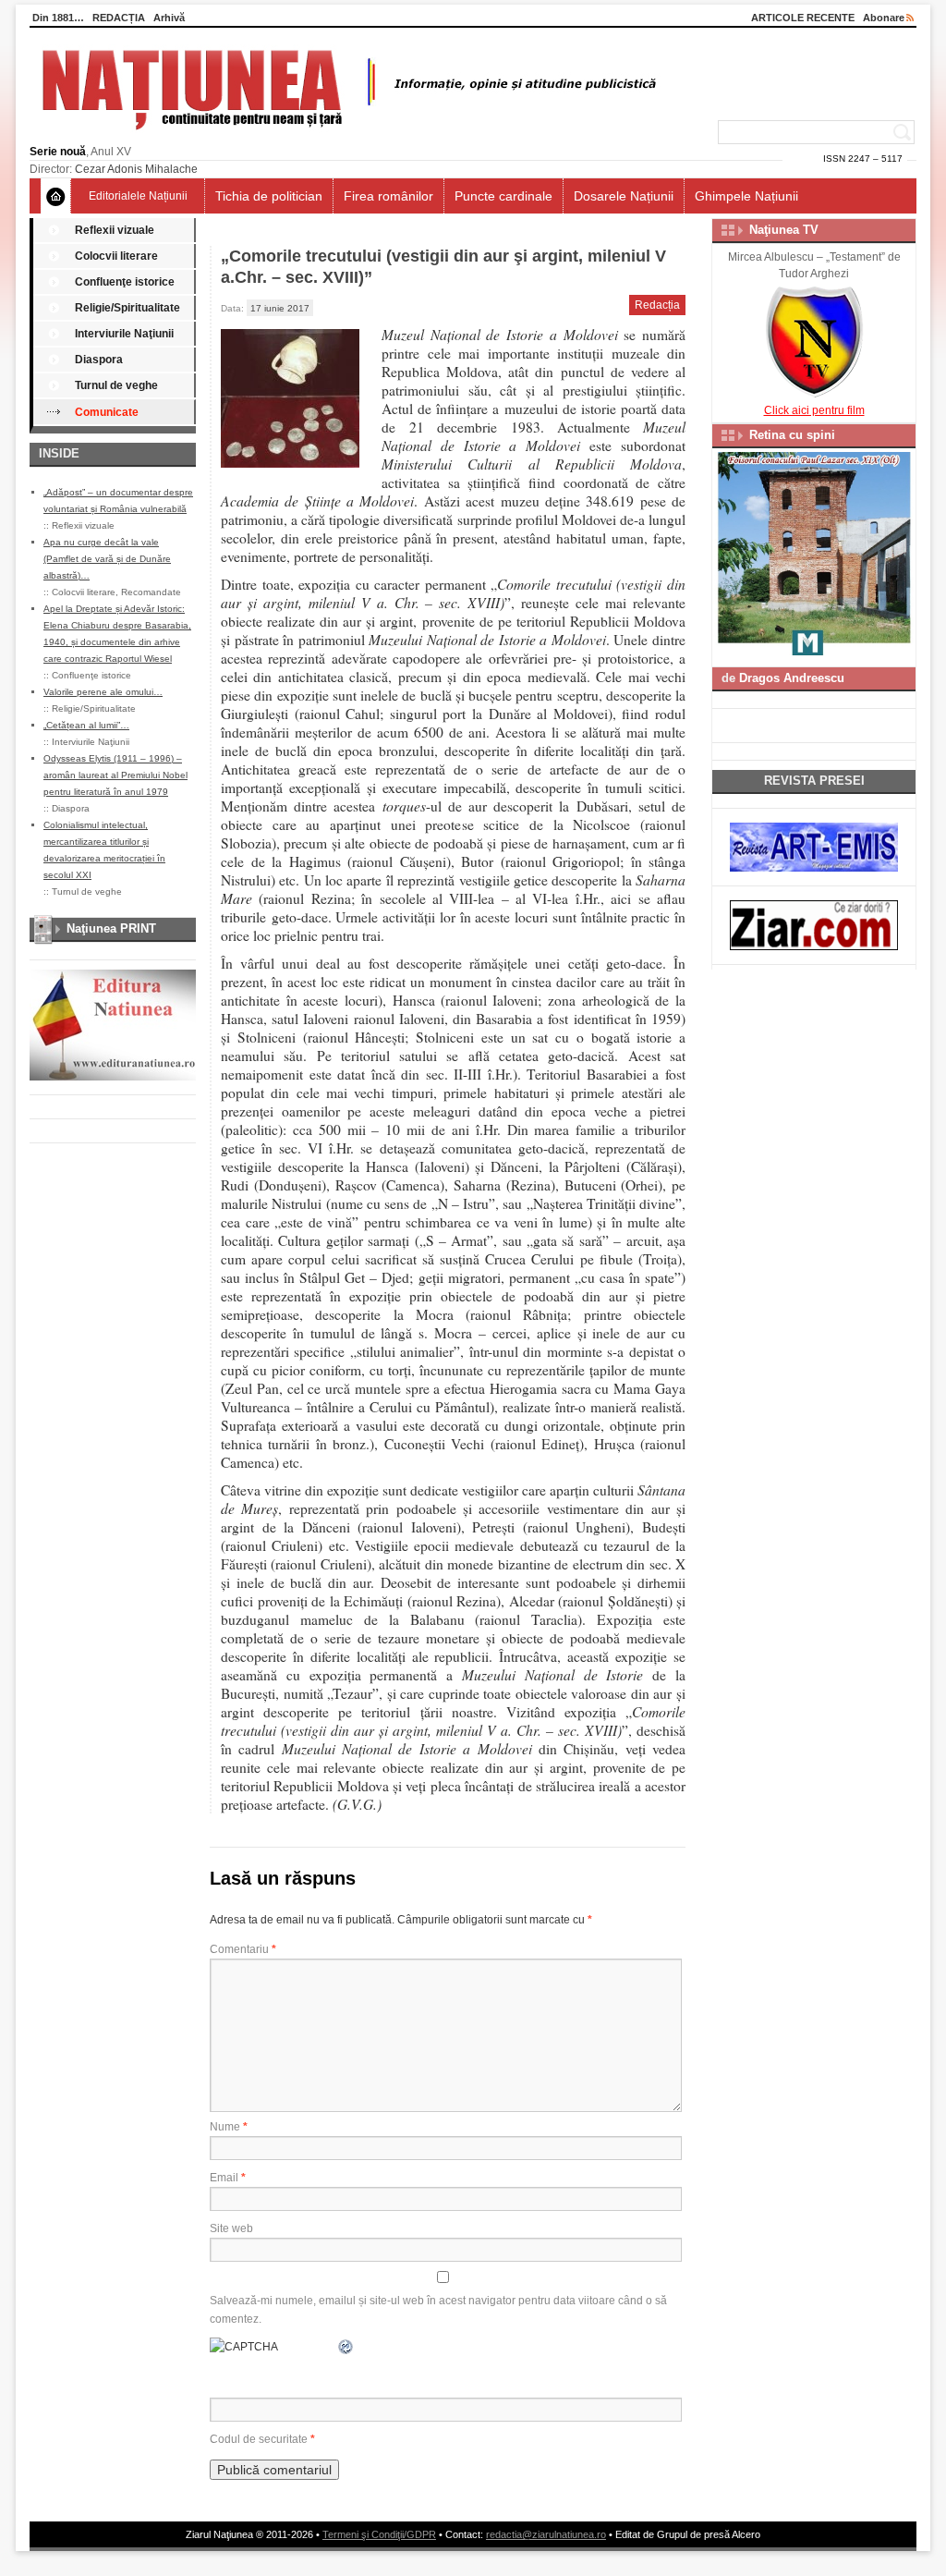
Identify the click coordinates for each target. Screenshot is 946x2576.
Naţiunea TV (784, 230)
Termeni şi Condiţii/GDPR (379, 2534)
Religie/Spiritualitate (127, 308)
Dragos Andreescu (792, 678)
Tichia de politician (269, 196)
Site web (231, 2228)
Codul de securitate (259, 2439)
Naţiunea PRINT (111, 928)
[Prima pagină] (56, 196)
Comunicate (107, 412)
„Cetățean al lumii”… (86, 725)
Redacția (657, 305)
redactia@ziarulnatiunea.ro (546, 2534)
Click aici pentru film (814, 410)
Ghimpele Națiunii (746, 196)
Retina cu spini (792, 435)
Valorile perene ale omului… (103, 692)
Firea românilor (388, 196)
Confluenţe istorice (125, 282)
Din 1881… (58, 18)
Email (228, 2178)
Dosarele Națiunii (624, 196)
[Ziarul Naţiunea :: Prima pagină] (346, 135)
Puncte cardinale (503, 196)
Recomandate (151, 592)
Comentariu (243, 1949)
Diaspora (99, 360)
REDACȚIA (119, 18)
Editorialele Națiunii (138, 196)
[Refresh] (346, 2347)
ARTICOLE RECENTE (803, 18)
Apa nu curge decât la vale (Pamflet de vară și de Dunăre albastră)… (107, 559)
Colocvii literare (116, 256)
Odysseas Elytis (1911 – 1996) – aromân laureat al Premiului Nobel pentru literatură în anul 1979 (115, 775)
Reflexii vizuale (115, 230)
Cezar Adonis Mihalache (136, 169)
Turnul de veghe (116, 385)
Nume (229, 2127)
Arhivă (169, 18)
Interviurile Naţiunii (124, 334)
